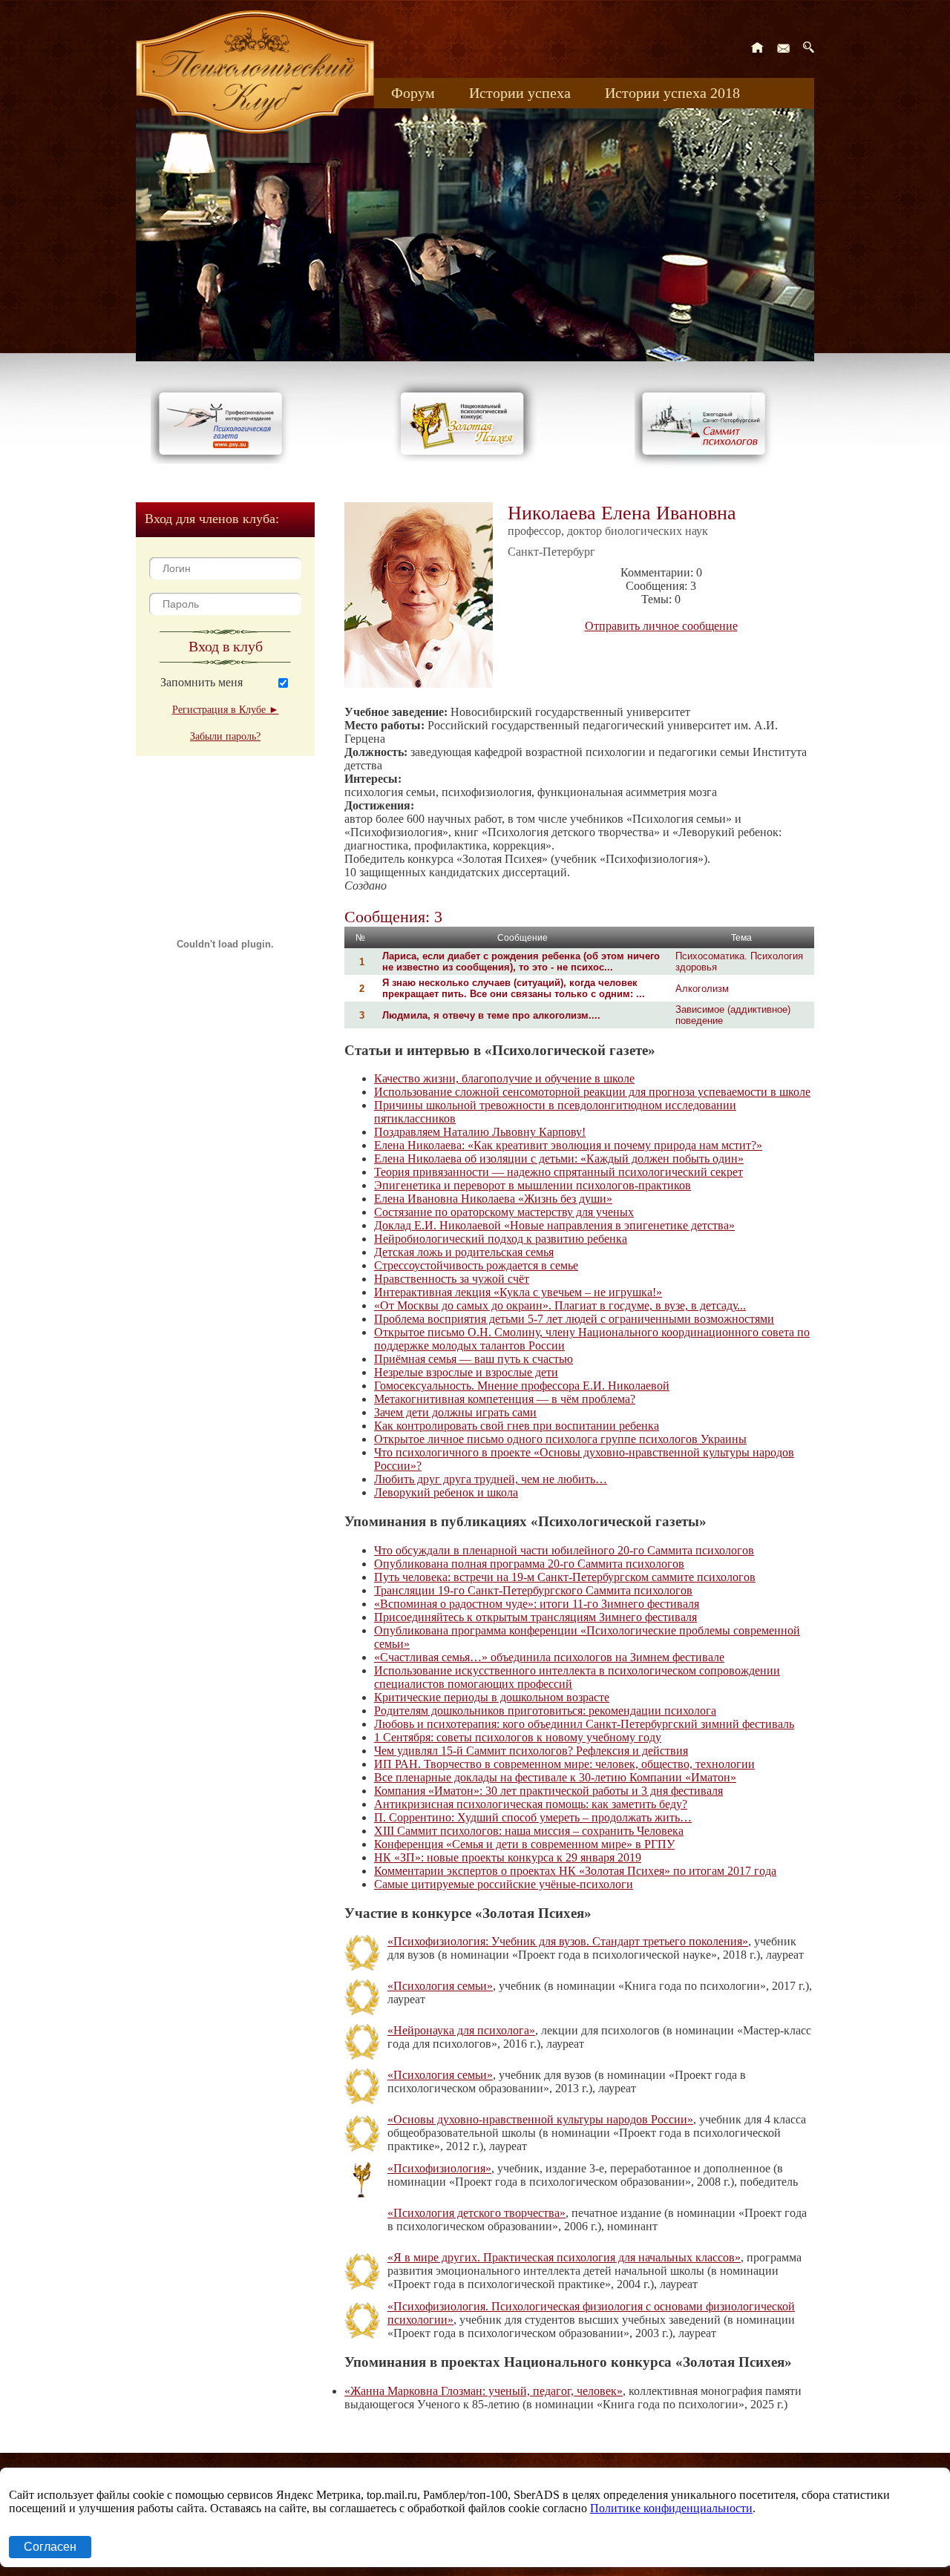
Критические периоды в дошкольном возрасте (492, 1697)
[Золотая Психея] (465, 460)
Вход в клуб (226, 646)
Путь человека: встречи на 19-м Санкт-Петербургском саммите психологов (565, 1577)
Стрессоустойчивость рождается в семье (476, 1265)
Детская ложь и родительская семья (464, 1252)
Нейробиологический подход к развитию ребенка (501, 1239)
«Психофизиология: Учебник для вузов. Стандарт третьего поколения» (568, 1941)
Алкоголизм (702, 989)
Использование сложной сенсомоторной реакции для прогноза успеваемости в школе (592, 1092)
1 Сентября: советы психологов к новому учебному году (518, 1737)
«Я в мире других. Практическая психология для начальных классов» (564, 2257)
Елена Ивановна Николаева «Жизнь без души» (493, 1199)
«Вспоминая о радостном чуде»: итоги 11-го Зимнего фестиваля (537, 1604)
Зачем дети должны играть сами (455, 1412)
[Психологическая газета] (223, 460)
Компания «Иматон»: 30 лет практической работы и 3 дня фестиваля (548, 1791)
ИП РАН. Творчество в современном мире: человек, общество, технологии (564, 1764)
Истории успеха (520, 93)
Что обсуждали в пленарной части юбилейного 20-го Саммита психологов (564, 1550)
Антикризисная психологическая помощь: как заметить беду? (531, 1804)
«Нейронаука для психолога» (461, 2030)
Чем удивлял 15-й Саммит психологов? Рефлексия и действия (531, 1751)
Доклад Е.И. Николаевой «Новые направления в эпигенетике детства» (554, 1225)
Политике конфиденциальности (671, 2508)
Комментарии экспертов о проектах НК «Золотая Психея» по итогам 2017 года (575, 1871)
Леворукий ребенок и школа (446, 1492)
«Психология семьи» (440, 1986)
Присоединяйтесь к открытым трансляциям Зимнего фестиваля (535, 1617)
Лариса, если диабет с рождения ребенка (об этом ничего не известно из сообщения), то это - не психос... (521, 962)
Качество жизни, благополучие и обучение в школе (504, 1078)
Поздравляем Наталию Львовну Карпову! (480, 1132)
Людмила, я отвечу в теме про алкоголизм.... (491, 1015)
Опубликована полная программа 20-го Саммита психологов (529, 1564)
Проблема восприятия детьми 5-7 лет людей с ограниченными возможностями (574, 1319)
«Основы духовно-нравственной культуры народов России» (540, 2119)
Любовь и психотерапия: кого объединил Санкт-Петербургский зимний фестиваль (584, 1724)
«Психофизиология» (439, 2168)
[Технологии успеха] (707, 469)
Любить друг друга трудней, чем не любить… (491, 1479)
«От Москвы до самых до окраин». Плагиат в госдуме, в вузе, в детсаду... (560, 1305)
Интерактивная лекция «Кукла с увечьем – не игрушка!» (518, 1292)
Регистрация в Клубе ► (226, 710)
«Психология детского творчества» (476, 2213)
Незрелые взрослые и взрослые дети (466, 1372)
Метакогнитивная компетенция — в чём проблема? (505, 1399)
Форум (413, 93)
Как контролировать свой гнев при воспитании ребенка (517, 1426)
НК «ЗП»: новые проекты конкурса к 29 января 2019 (508, 1857)
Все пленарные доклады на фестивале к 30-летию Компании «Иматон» (555, 1777)
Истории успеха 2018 (672, 93)
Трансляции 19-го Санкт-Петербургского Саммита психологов (533, 1590)
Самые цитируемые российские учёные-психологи (504, 1884)
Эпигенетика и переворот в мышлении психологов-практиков (533, 1185)
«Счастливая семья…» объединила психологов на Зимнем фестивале (549, 1657)
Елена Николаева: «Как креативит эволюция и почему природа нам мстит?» (568, 1145)
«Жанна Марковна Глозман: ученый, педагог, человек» (484, 2391)
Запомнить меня (202, 682)
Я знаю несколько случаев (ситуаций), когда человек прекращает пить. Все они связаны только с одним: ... (514, 988)
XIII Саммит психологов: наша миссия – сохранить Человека (529, 1831)
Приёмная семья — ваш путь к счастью (474, 1359)
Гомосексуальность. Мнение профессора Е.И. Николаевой (522, 1386)
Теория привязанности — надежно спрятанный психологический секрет (558, 1172)
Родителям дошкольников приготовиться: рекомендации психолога (545, 1711)
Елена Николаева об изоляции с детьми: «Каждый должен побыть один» (559, 1159)
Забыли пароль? (225, 736)
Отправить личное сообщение (661, 626)
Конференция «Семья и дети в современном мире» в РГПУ (524, 1844)
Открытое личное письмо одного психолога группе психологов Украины (560, 1439)
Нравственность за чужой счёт (452, 1279)
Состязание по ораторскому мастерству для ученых (504, 1212)
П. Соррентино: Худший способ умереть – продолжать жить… (533, 1817)
